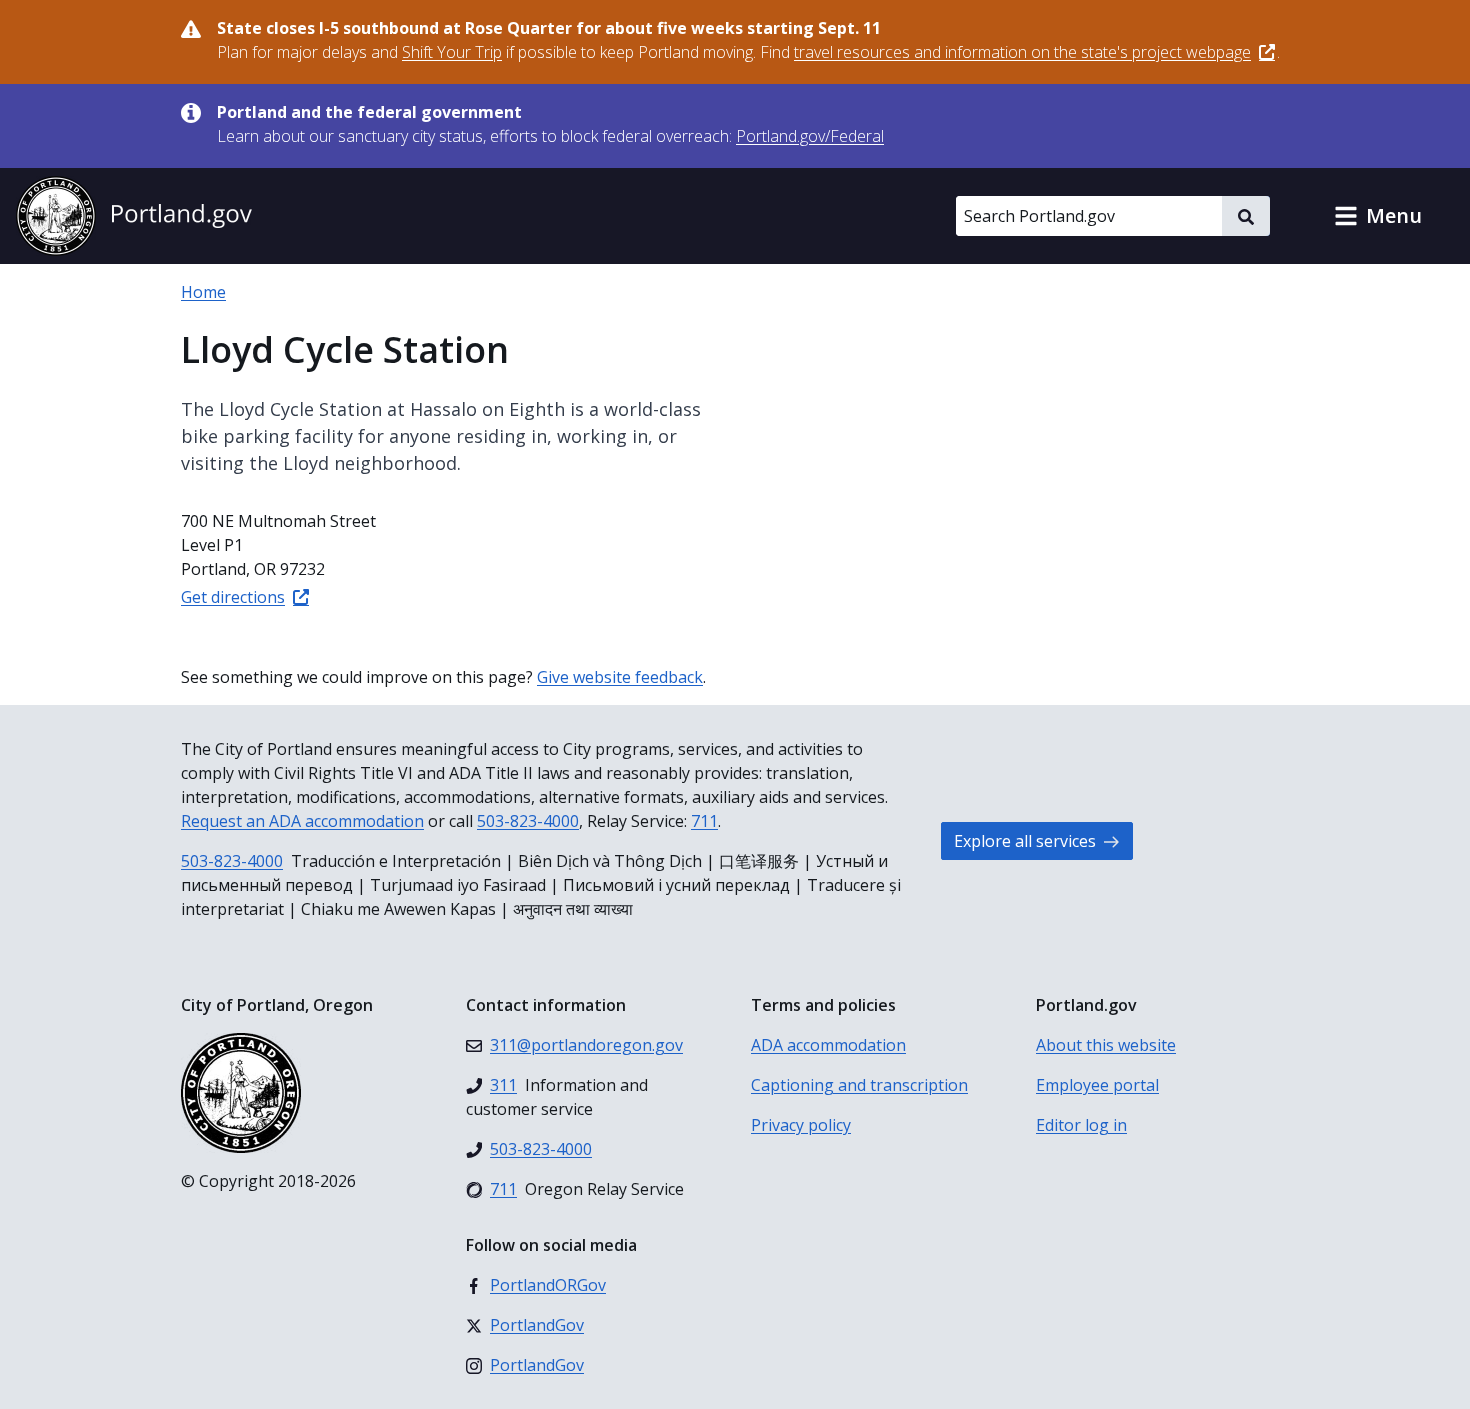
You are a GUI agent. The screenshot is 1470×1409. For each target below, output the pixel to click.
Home (203, 292)
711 (704, 821)
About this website (1106, 1045)
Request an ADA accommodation (302, 821)
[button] (1378, 216)
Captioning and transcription (859, 1085)
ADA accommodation (828, 1045)
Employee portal (1097, 1085)
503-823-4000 (528, 821)
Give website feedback (620, 677)
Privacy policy (801, 1125)
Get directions (233, 597)
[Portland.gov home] (134, 216)
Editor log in (1081, 1125)
